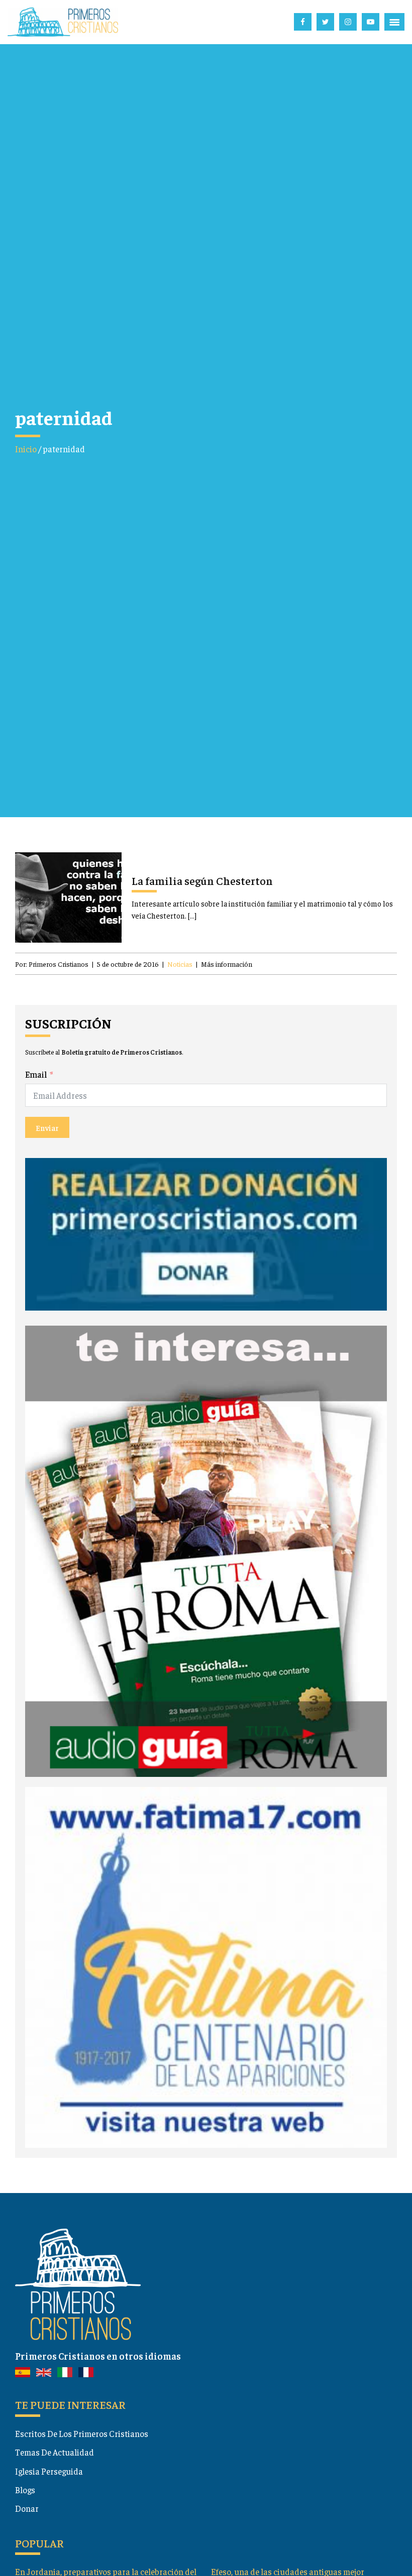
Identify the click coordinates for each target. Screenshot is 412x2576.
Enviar (47, 1127)
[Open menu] (394, 22)
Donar (27, 2508)
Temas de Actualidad (55, 2452)
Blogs (25, 2490)
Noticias (180, 964)
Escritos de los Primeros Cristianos (82, 2433)
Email (36, 1074)
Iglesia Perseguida (49, 2471)
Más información (227, 964)
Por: (52, 964)
